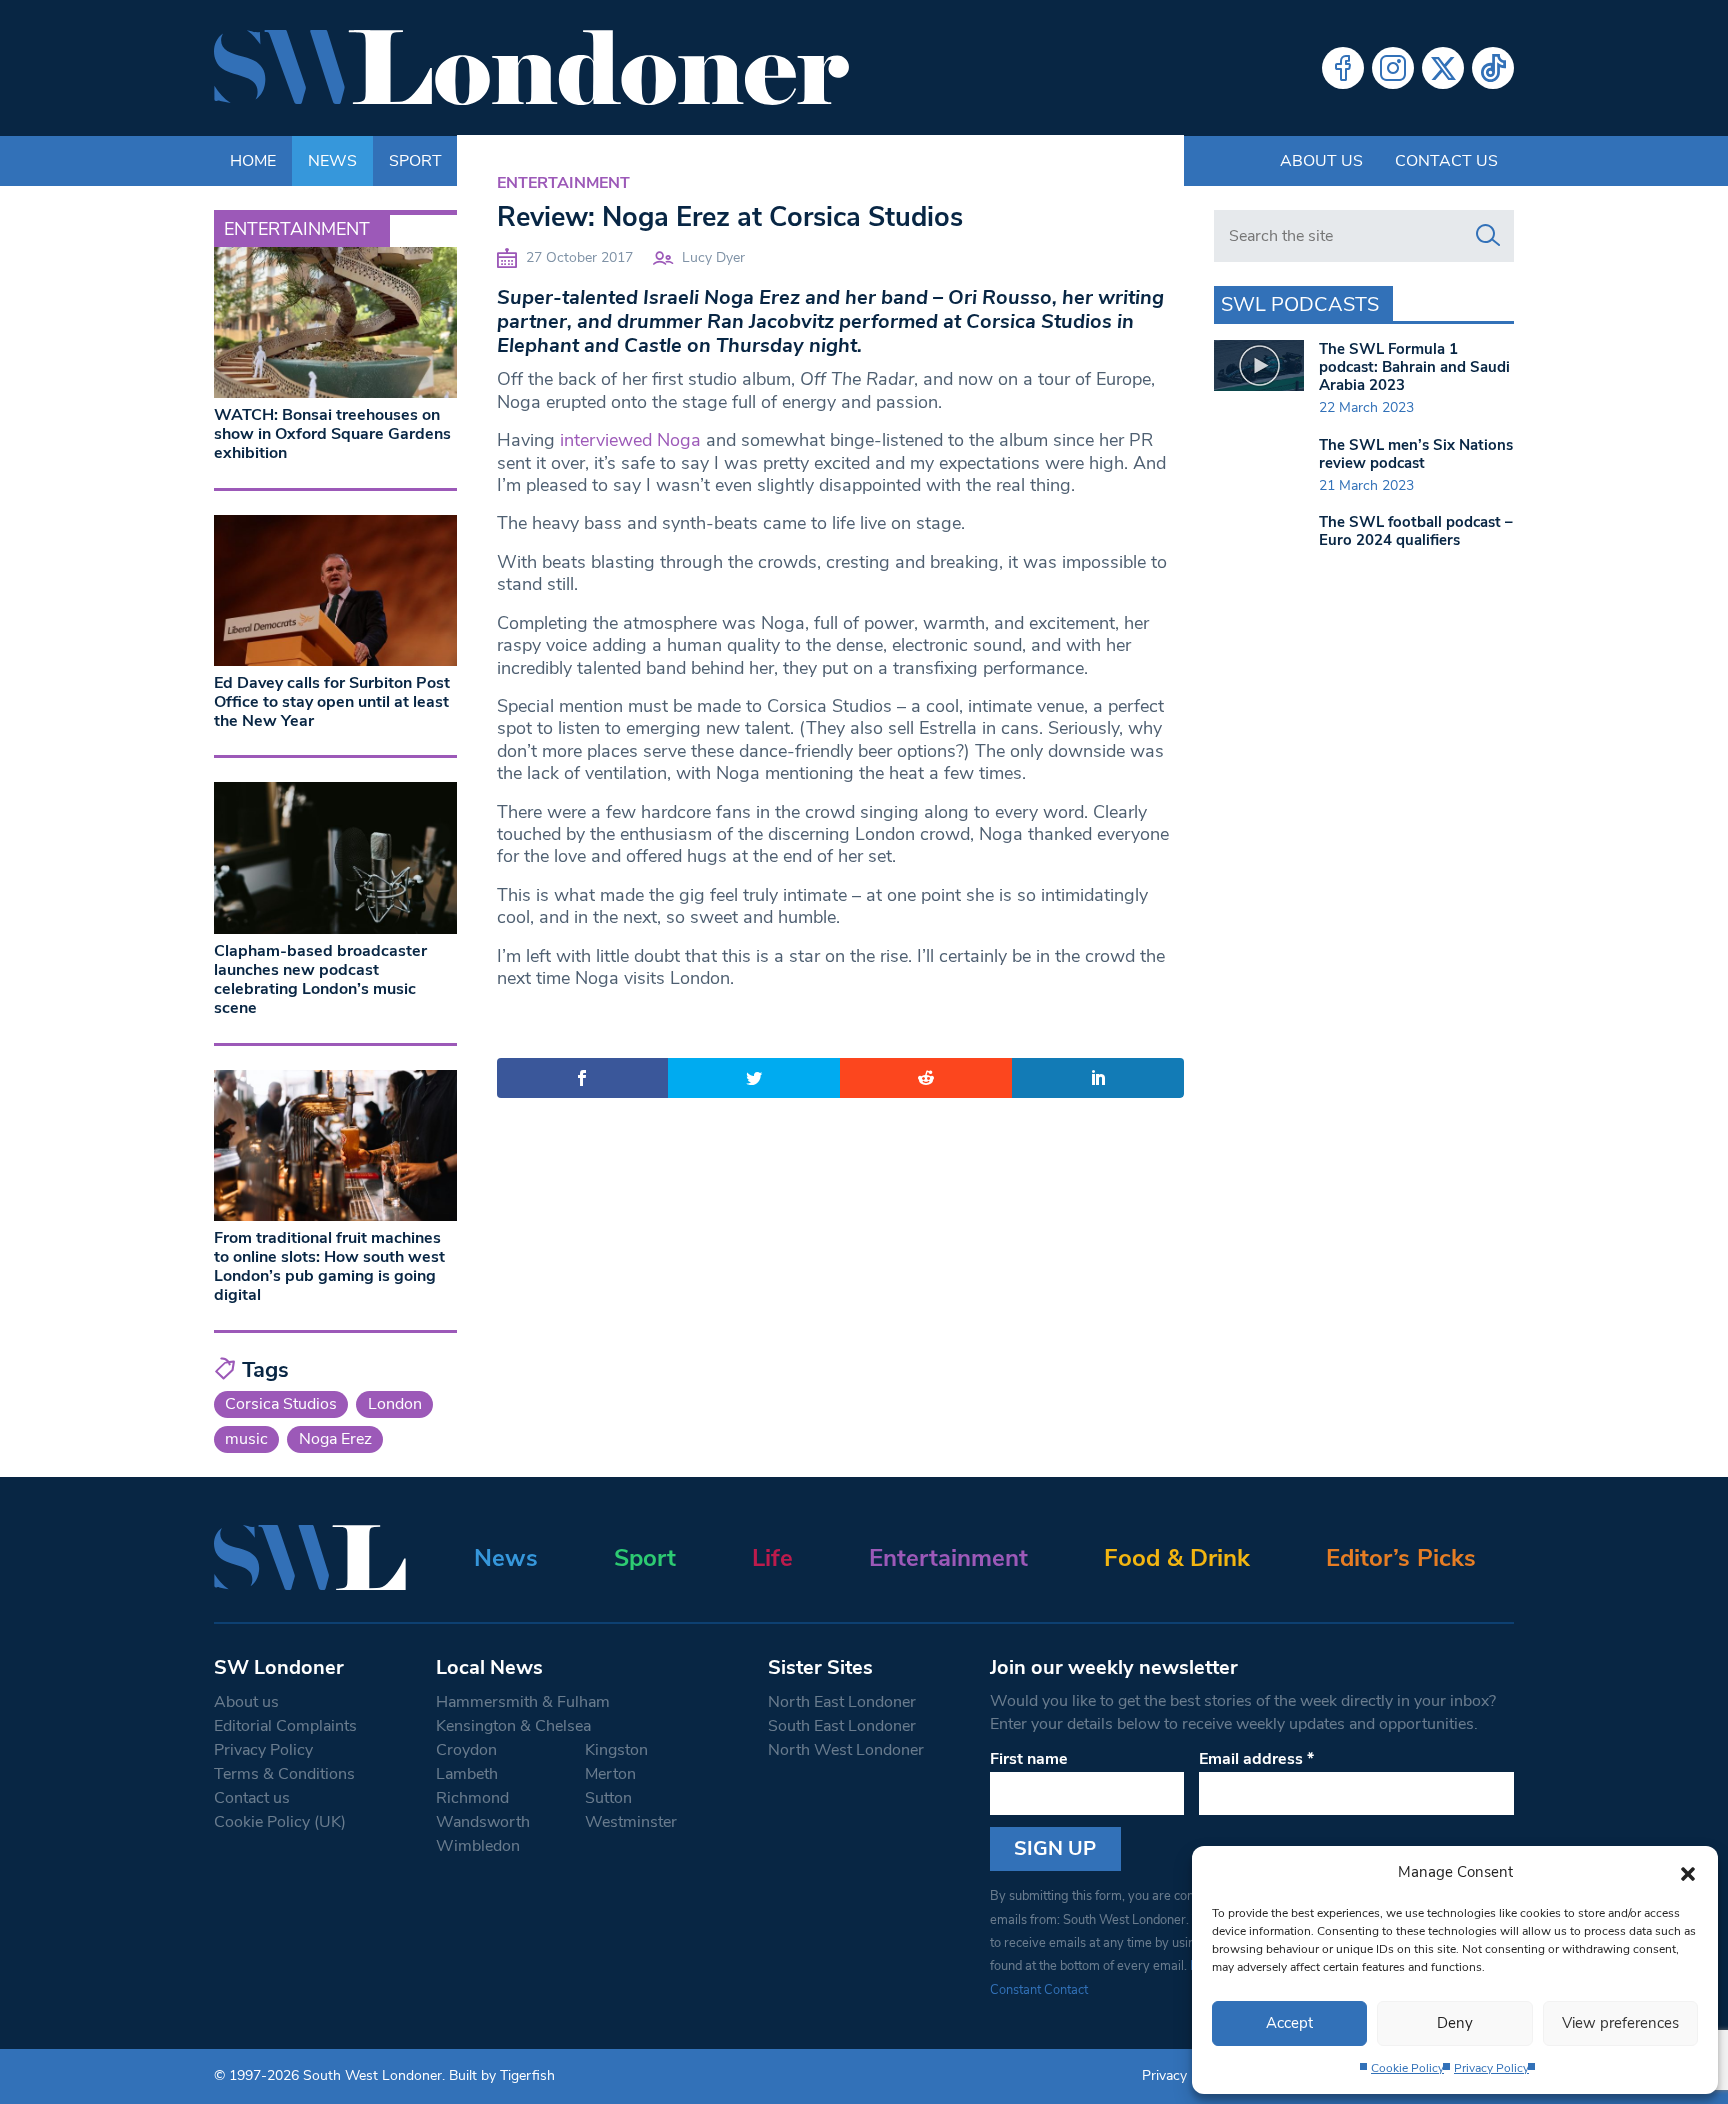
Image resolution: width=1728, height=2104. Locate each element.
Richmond (472, 1798)
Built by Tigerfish (502, 2075)
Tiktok (1493, 68)
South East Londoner (842, 1726)
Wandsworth (483, 1822)
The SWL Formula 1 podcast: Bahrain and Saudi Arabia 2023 (1414, 367)
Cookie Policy (1407, 2068)
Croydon (466, 1750)
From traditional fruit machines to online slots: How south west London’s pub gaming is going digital (329, 1267)
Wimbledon (478, 1846)
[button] (1688, 1872)
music (246, 1439)
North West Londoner (846, 1750)
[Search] (1488, 236)
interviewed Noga (630, 440)
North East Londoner (842, 1702)
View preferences (1620, 2023)
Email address (1256, 1759)
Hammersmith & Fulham (523, 1702)
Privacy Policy (1491, 2068)
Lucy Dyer (713, 257)
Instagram (1393, 68)
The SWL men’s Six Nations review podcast (1416, 454)
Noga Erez (335, 1439)
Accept (1289, 2023)
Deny (1455, 2023)
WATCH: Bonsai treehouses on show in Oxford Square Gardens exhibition (332, 434)
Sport (645, 1558)
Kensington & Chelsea (513, 1726)
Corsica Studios (281, 1404)
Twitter (1443, 68)
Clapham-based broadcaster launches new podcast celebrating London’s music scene (320, 980)
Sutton (608, 1798)
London (395, 1404)
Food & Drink (1177, 1558)
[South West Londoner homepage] (531, 68)
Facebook (1343, 68)
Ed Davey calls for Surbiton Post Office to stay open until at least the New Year (332, 702)
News (506, 1558)
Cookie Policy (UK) (280, 1822)
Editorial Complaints (285, 1726)
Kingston (616, 1750)
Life (772, 1558)
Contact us (1446, 161)
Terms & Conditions (284, 1774)
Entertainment (563, 183)
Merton (610, 1774)
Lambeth (467, 1774)
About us (1321, 161)
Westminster (631, 1822)
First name (1029, 1759)
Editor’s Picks (1401, 1558)
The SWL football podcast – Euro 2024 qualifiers (1416, 531)
